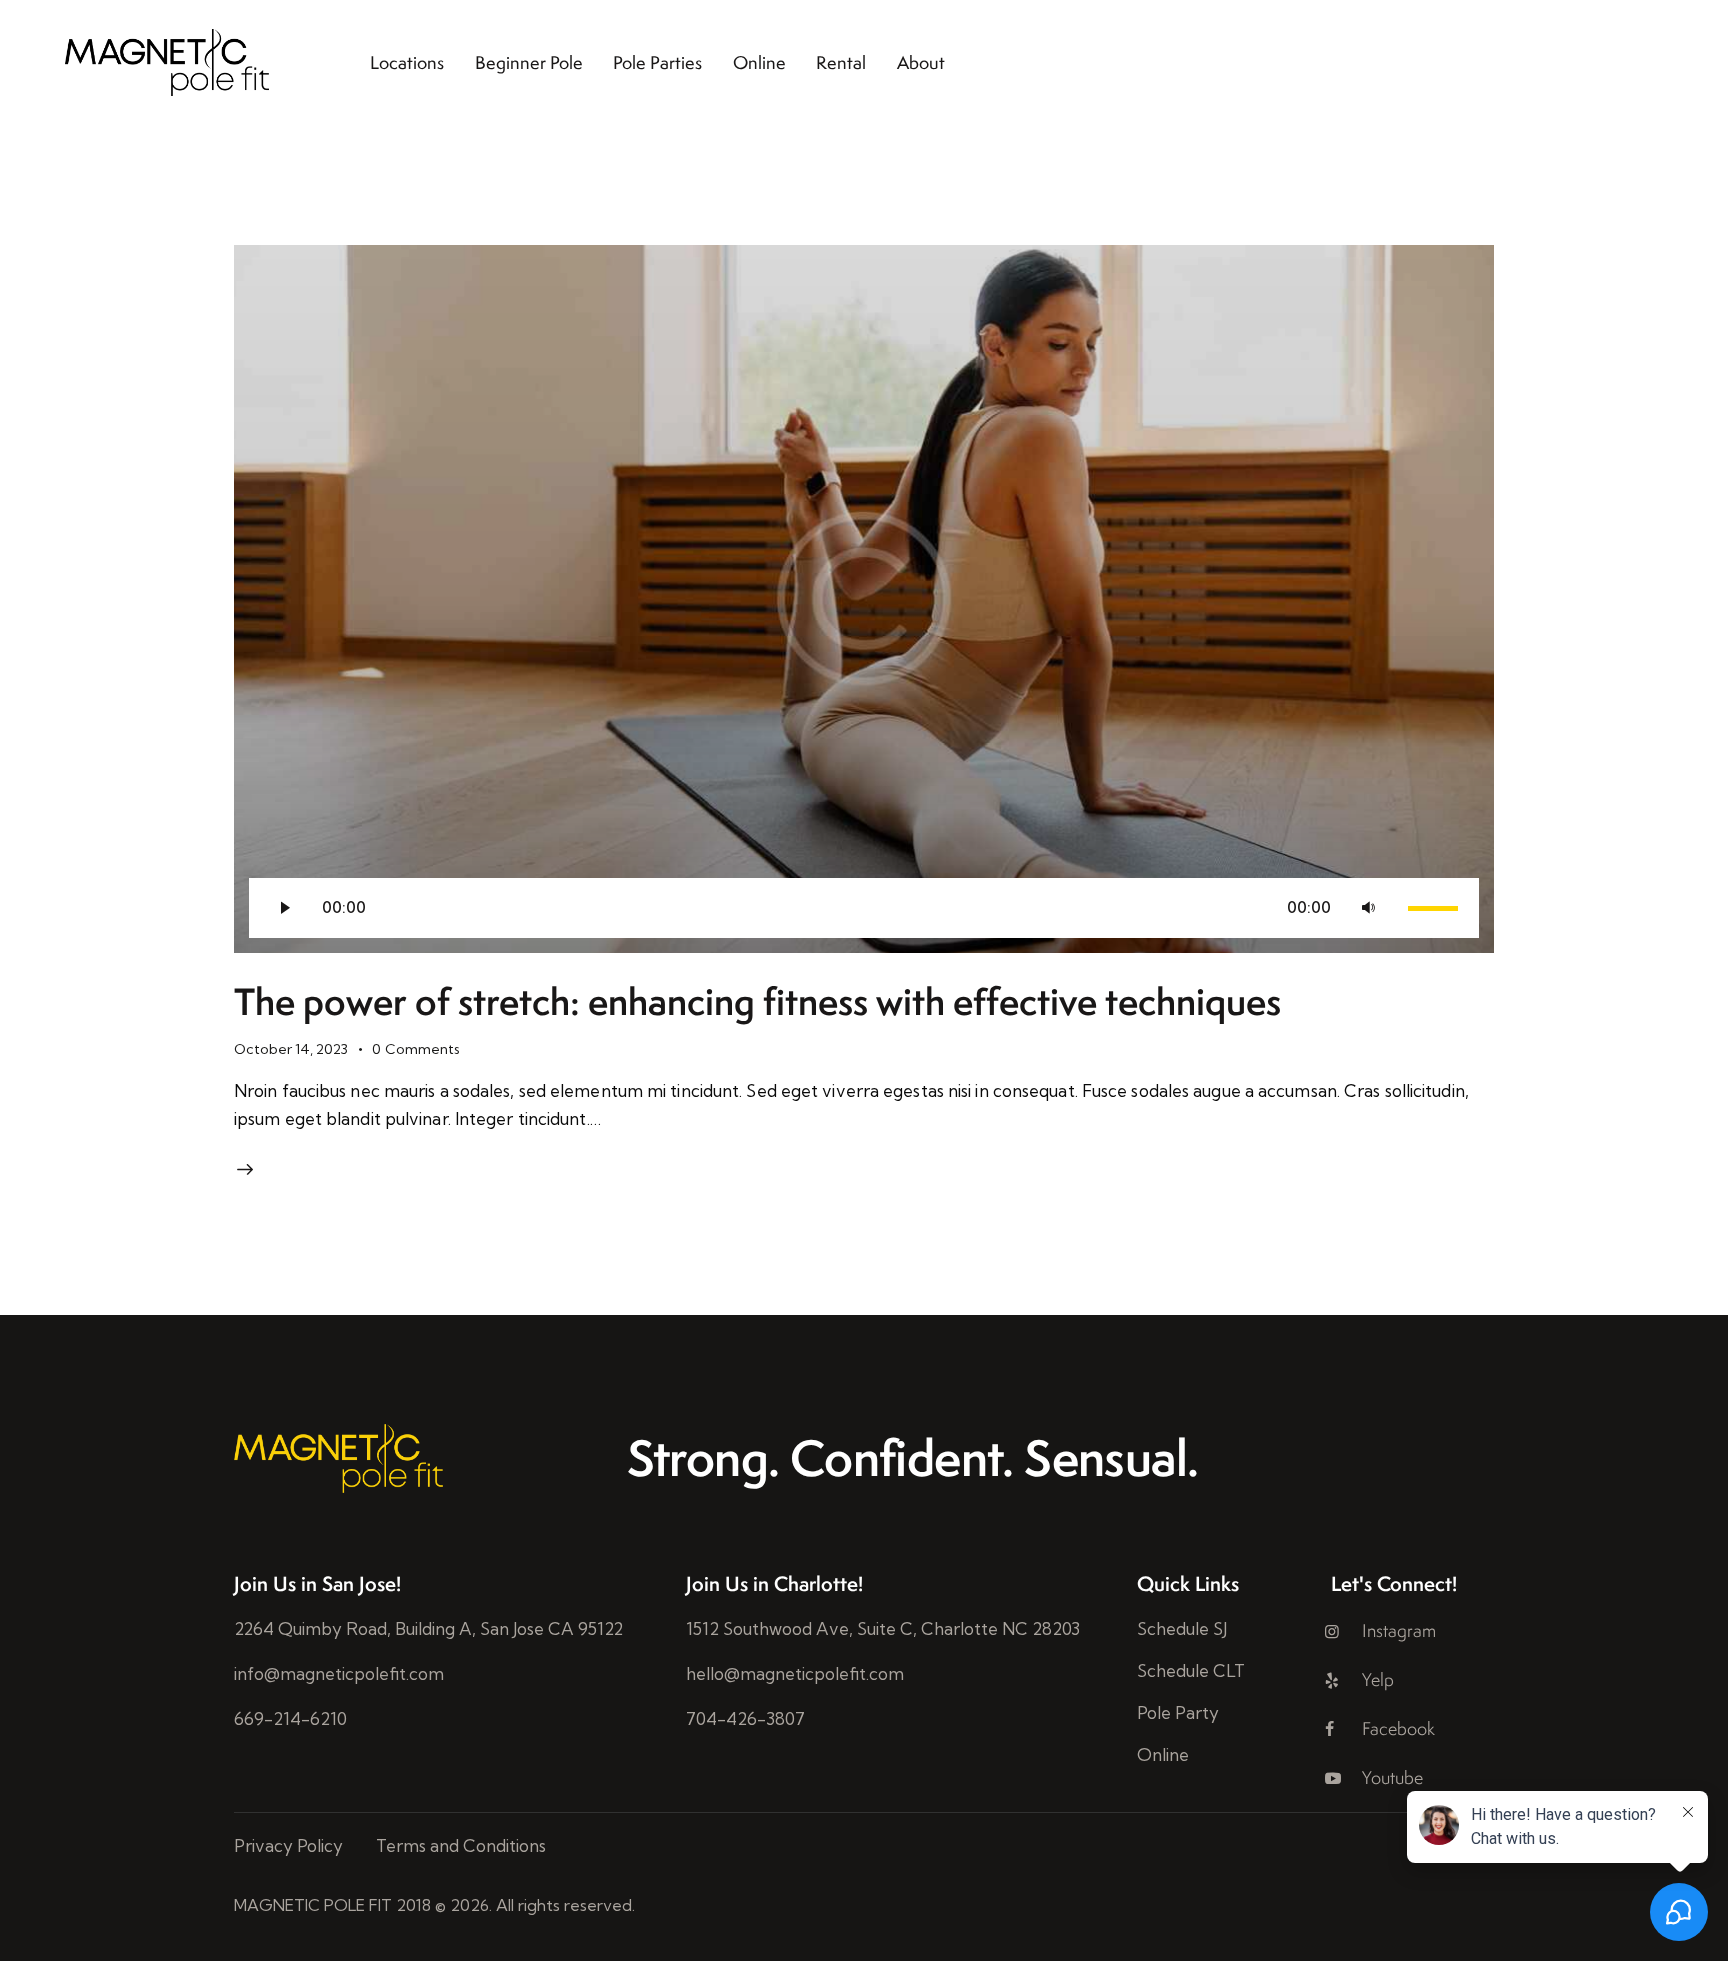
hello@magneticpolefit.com (795, 1673)
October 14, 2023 (291, 1049)
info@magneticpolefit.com (339, 1673)
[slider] (1436, 906)
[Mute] (1368, 908)
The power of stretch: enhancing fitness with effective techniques (757, 1001)
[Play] (284, 908)
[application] (864, 908)
